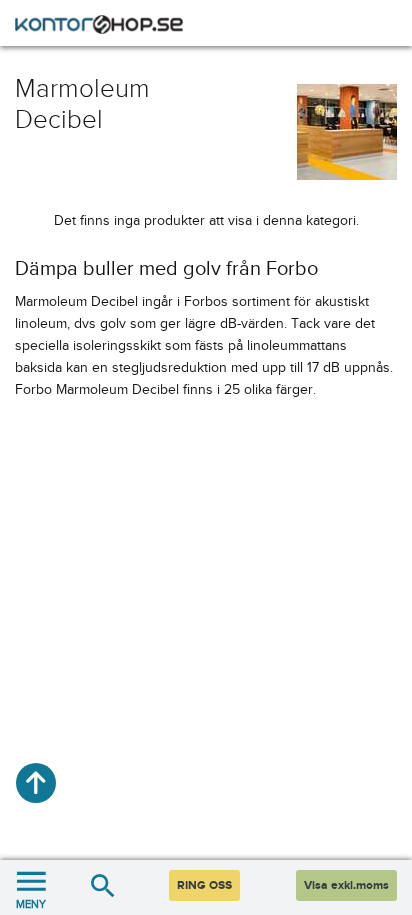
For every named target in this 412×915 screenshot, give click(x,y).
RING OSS (204, 885)
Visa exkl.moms (346, 885)
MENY (31, 904)
